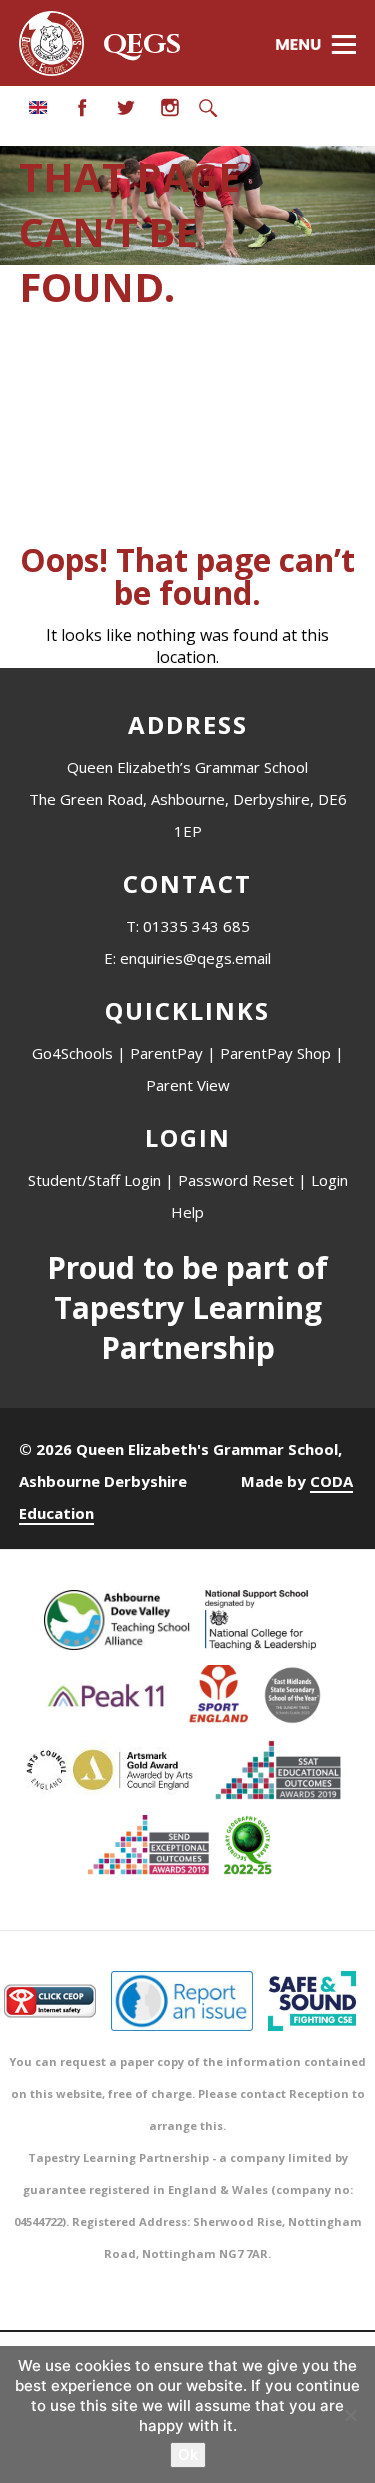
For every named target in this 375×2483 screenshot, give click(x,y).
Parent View (188, 1085)
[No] (350, 2415)
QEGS (142, 45)
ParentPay (166, 1053)
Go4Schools (72, 1053)
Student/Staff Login (94, 1180)
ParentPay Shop (275, 1053)
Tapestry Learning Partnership (188, 1327)
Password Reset (236, 1180)
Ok (188, 2454)
